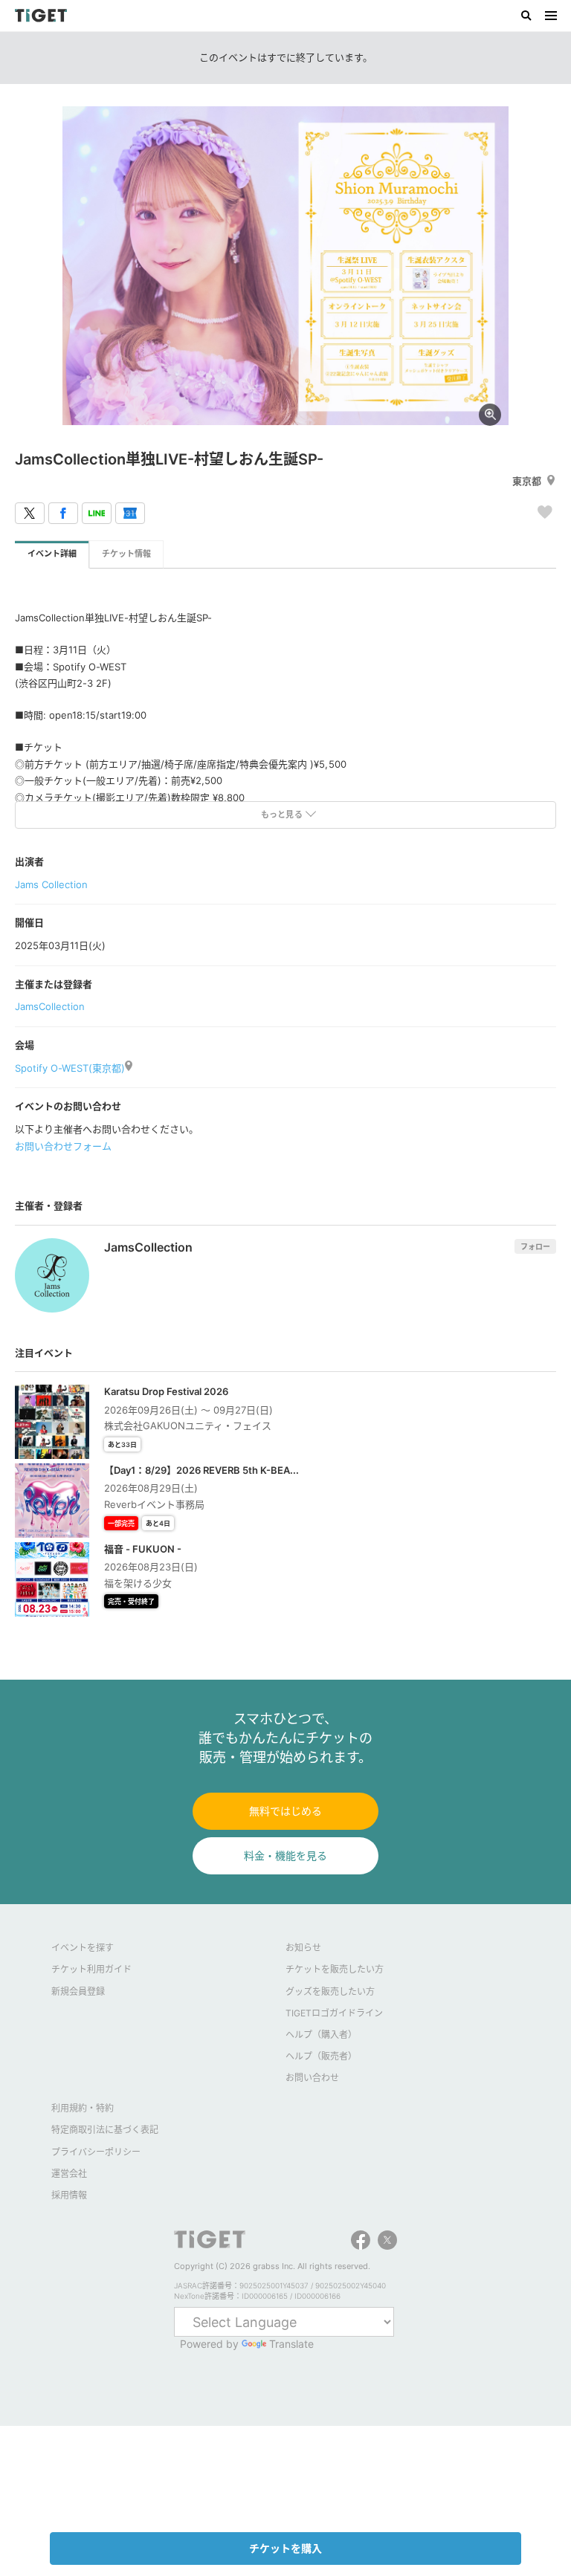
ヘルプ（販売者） (321, 2056)
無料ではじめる (285, 1811)
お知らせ (303, 1948)
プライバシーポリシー (96, 2152)
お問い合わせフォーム (63, 1146)
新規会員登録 (78, 1991)
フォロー (535, 1246)
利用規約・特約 (83, 2108)
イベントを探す (83, 1948)
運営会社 (69, 2174)
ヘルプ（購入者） (321, 2035)
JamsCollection (50, 1006)
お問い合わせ (312, 2078)
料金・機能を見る (285, 1855)
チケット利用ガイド (91, 1969)
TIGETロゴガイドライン (334, 2013)
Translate (291, 2344)
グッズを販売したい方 (330, 1991)
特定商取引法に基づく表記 (105, 2130)
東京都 (527, 481)
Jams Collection (51, 884)
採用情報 (69, 2195)
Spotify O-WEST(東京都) (70, 1068)
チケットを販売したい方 (335, 1969)
